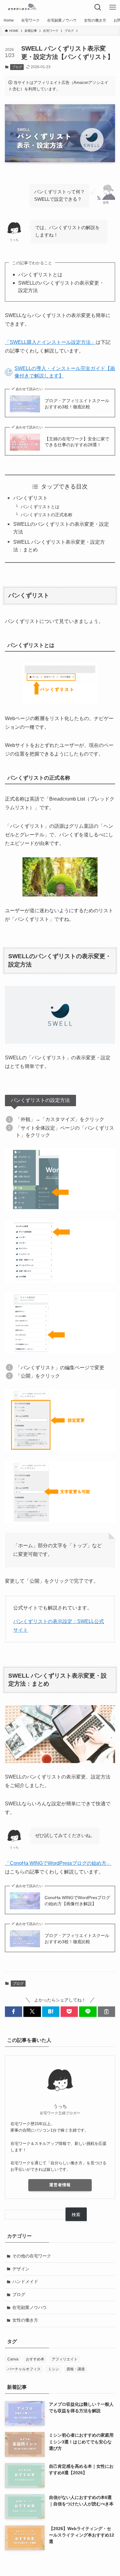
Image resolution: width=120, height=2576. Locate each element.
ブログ (17, 67)
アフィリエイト (65, 2359)
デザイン (21, 2269)
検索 (76, 2215)
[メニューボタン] (113, 7)
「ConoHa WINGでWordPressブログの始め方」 (58, 1863)
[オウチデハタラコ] (22, 7)
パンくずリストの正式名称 (46, 515)
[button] (14, 2012)
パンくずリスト (30, 498)
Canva (13, 2359)
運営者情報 (60, 2185)
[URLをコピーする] (106, 2012)
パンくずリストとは (40, 507)
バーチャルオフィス (24, 2369)
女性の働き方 (25, 2320)
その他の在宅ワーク (32, 2256)
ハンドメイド (25, 2281)
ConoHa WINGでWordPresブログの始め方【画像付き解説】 (77, 1901)
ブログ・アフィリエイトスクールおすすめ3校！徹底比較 (77, 404)
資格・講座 (76, 2369)
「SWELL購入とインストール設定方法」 (50, 342)
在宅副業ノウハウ (30, 2307)
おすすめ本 (35, 2359)
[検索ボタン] (98, 7)
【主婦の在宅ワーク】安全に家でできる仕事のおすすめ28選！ (77, 442)
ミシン (54, 2369)
